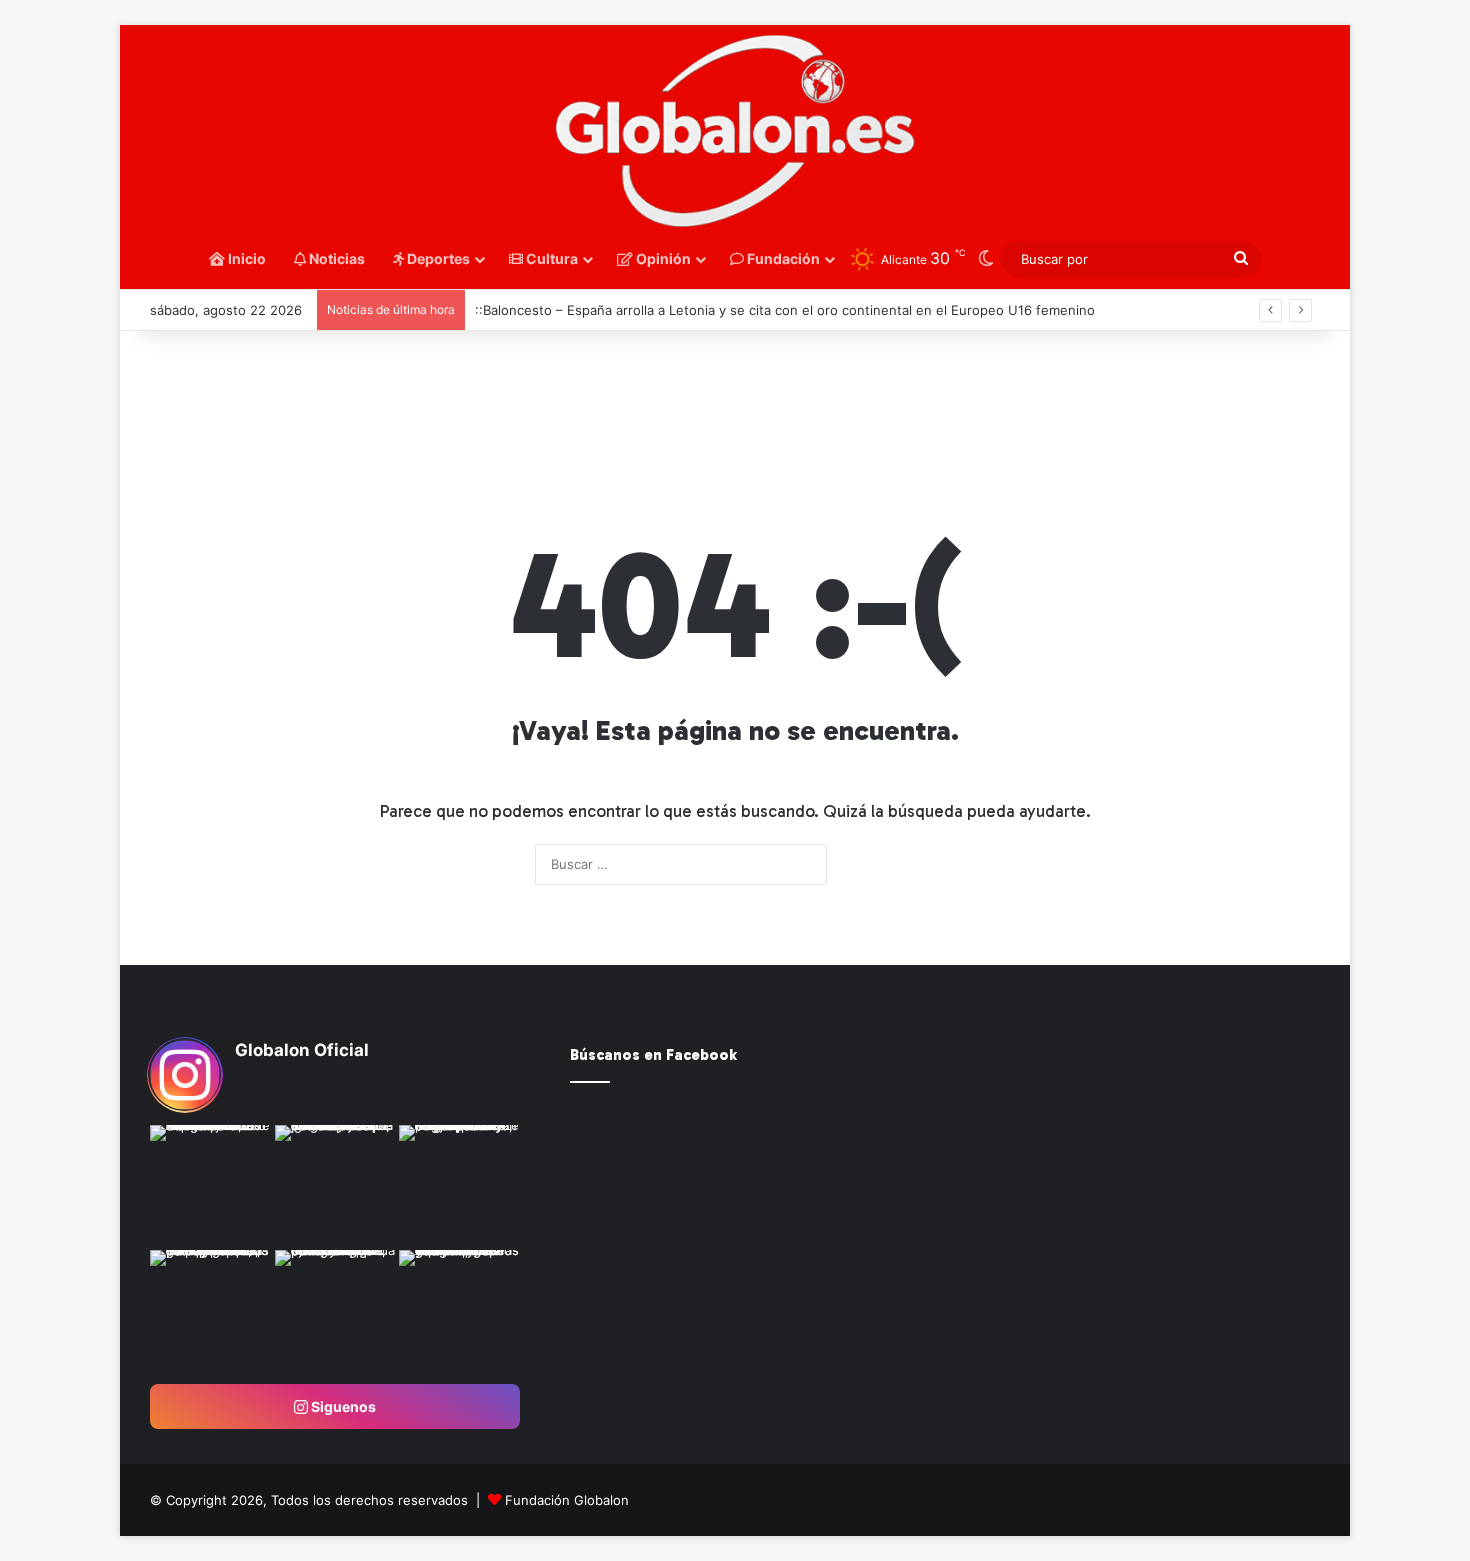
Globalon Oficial (302, 1050)
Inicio (245, 258)
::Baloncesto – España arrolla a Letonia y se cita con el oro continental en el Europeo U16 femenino (785, 310)
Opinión (662, 258)
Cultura (550, 258)
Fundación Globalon (567, 1500)
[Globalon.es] (735, 132)
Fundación (782, 258)
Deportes (437, 258)
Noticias (335, 258)
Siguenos (342, 1406)
